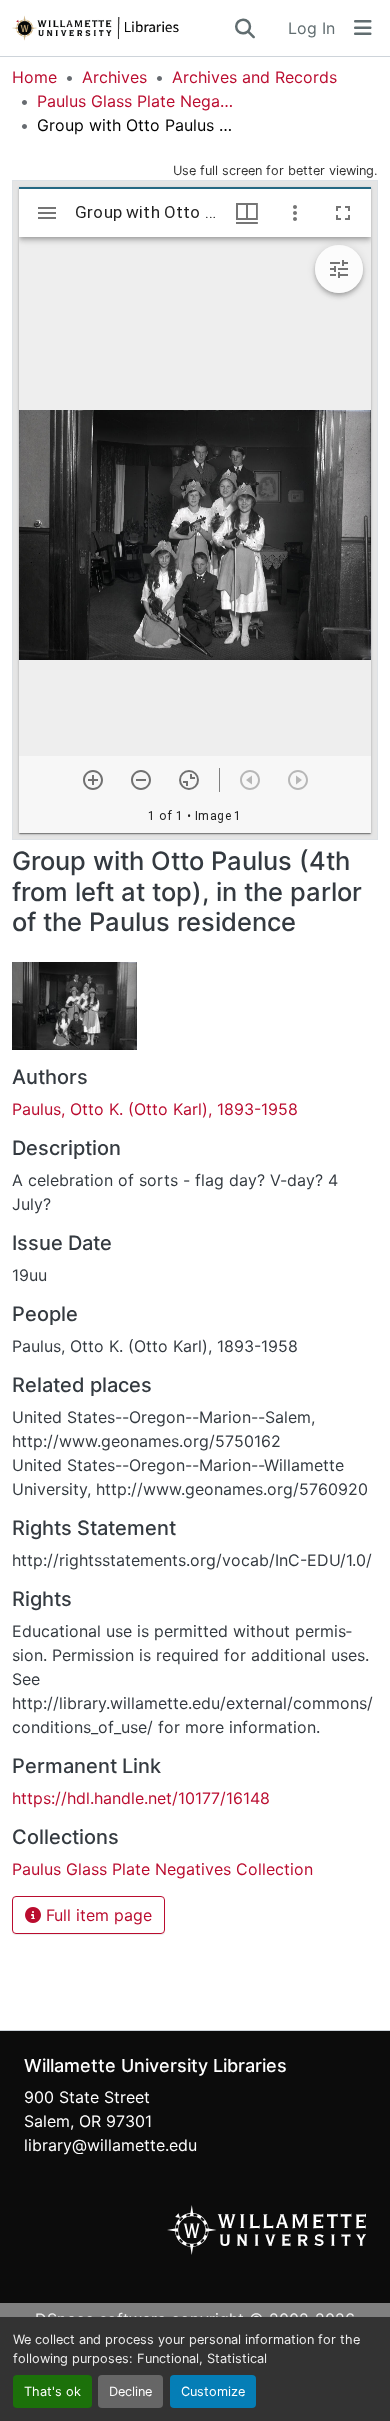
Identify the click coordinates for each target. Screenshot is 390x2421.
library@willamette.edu (110, 2145)
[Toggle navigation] (363, 28)
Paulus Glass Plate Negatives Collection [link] (137, 101)
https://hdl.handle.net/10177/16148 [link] (141, 1798)
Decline (130, 2391)
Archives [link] (114, 77)
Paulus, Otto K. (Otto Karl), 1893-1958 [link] (155, 1109)
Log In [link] (311, 28)
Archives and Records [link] (254, 77)
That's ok (52, 2391)
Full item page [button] (96, 1915)
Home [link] (34, 77)
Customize (213, 2391)
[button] (122, 28)
